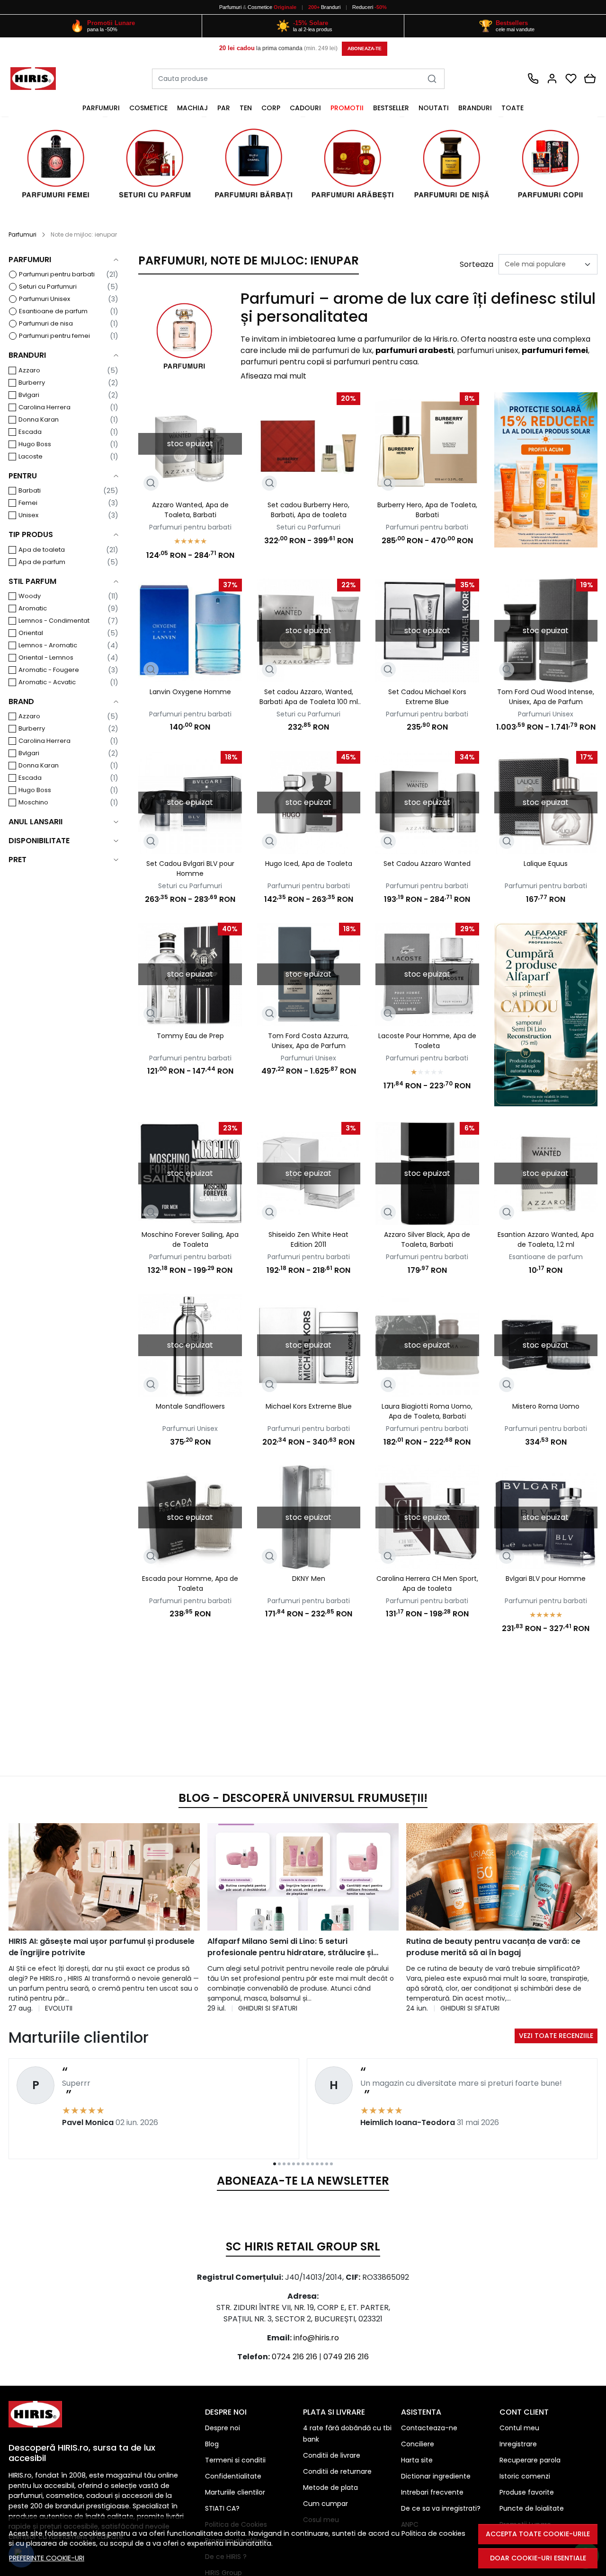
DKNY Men (309, 1579)
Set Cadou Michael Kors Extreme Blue (427, 697)
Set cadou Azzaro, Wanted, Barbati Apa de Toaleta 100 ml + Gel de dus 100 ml (309, 697)
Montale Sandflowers (190, 1406)
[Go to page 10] (317, 2164)
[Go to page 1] (275, 2164)
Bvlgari (29, 395)
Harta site (417, 2460)
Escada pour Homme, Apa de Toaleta (190, 1584)
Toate (512, 108)
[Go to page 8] (308, 2164)
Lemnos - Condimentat (54, 621)
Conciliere (418, 2444)
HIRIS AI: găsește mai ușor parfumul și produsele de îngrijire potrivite (102, 1947)
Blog (212, 2444)
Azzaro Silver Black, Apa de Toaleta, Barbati (427, 1239)
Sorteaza (477, 264)
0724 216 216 (294, 2357)
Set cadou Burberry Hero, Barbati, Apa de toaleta (308, 510)
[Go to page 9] (312, 2164)
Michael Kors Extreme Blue (309, 1406)
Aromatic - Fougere (49, 670)
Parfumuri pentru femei (54, 336)
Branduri (325, 7)
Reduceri (370, 7)
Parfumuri (230, 7)
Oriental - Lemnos (46, 657)
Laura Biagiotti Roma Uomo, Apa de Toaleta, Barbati (427, 1411)
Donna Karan (39, 419)
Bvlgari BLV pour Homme (546, 1579)
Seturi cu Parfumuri (48, 287)
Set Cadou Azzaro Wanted (427, 864)
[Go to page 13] (331, 2164)
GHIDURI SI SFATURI (268, 2008)
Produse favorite (527, 2492)
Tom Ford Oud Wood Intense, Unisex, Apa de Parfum (546, 697)
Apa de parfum (42, 562)
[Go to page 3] (284, 2164)
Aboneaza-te (365, 49)
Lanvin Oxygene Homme (190, 692)
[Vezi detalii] (151, 483)
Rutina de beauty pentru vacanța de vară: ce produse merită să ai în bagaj (493, 1947)
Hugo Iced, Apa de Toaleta (309, 864)
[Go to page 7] (303, 2164)
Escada (30, 432)
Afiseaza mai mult (273, 376)
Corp (271, 108)
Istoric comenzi (525, 2476)
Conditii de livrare (332, 2455)
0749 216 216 (346, 2357)
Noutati (434, 108)
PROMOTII (347, 108)
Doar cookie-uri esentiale (538, 2558)
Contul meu (519, 2428)
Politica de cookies (433, 2533)
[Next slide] (579, 1918)
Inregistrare (518, 2444)
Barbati (30, 490)
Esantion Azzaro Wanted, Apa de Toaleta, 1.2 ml (546, 1239)
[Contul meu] (552, 79)
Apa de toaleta (42, 550)
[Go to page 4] (289, 2164)
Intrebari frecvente (432, 2492)
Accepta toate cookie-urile (538, 2534)
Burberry (32, 383)
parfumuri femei (555, 350)
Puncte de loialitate (532, 2508)
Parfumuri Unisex (45, 299)
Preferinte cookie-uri (47, 2558)
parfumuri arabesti (414, 350)
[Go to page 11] (322, 2164)
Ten (246, 108)
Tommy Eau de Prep (190, 1036)
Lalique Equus (546, 864)
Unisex (28, 515)
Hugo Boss (35, 444)
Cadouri (305, 108)
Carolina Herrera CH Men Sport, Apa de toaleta (427, 1584)
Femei (28, 503)
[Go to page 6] (298, 2164)
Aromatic (33, 608)
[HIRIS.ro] (40, 79)
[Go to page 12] (327, 2164)
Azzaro (29, 370)
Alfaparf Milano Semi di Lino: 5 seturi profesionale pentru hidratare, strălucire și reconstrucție (290, 1947)
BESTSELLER (391, 108)
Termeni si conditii (235, 2460)
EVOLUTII (59, 2008)
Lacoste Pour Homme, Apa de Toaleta (427, 1041)
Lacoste (31, 456)
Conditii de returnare (337, 2471)
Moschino (33, 802)
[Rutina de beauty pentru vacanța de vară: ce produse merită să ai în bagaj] (502, 1877)
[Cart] (590, 79)
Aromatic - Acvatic (47, 682)
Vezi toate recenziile (556, 2036)
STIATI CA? (222, 2508)
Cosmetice (260, 7)
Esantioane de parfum (53, 311)
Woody (30, 596)
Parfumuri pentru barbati (57, 274)
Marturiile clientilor (235, 2492)
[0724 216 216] (533, 79)
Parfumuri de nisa (46, 323)
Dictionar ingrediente (436, 2476)
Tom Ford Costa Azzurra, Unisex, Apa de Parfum (308, 1041)
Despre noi (223, 2428)
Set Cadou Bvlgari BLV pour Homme (190, 869)
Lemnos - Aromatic (48, 645)
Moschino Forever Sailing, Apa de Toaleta (190, 1239)
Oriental (31, 633)
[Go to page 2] (279, 2164)
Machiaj (192, 108)
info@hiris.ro (316, 2338)
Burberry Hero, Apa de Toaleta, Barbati (427, 510)
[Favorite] (571, 79)
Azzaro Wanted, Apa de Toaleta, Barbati (190, 510)
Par (224, 108)
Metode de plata (330, 2488)
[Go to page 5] (294, 2164)
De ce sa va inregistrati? (441, 2508)
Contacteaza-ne (429, 2428)
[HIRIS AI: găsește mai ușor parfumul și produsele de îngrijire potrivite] (104, 1877)
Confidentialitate (233, 2476)
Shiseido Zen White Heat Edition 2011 (308, 1239)
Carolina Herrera (45, 407)
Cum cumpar (325, 2504)
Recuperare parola (530, 2460)
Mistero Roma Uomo (546, 1406)
